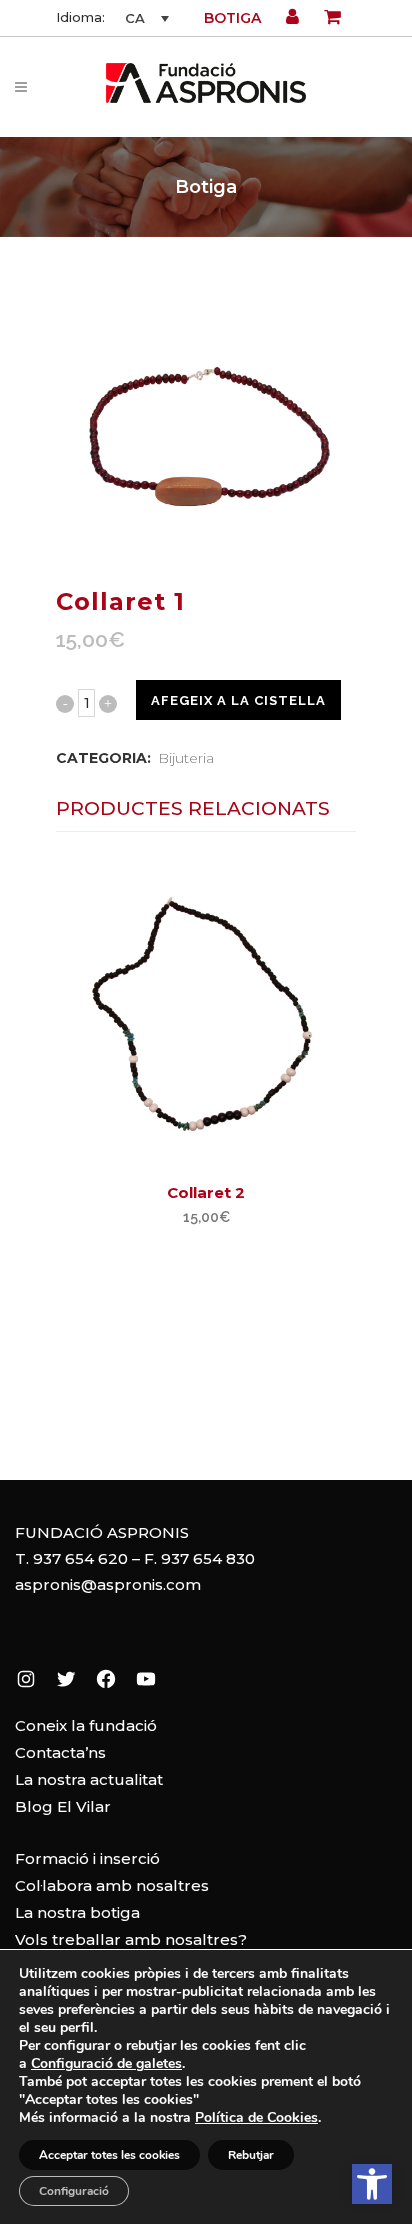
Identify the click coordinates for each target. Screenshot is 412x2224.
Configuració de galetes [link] (106, 2063)
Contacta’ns (60, 1752)
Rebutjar (251, 2155)
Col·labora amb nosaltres (112, 1885)
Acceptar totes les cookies (109, 2155)
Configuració (74, 2191)
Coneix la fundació (86, 1725)
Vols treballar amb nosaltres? (131, 1939)
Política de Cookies (256, 2117)
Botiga (232, 18)
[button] (372, 2184)
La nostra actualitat (89, 1779)
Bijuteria (186, 758)
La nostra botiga (77, 1912)
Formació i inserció (87, 1858)
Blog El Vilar (63, 1806)
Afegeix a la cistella (238, 700)
